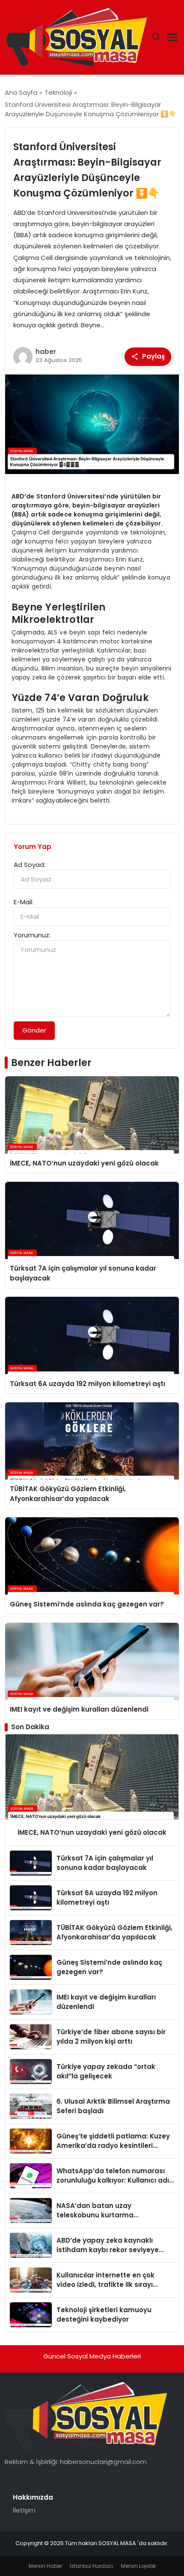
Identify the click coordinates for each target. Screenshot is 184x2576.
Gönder (34, 1030)
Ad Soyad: (30, 865)
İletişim (24, 2510)
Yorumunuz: (32, 935)
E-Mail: (24, 902)
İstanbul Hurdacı (92, 2566)
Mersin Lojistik (138, 2566)
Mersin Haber (45, 2566)
